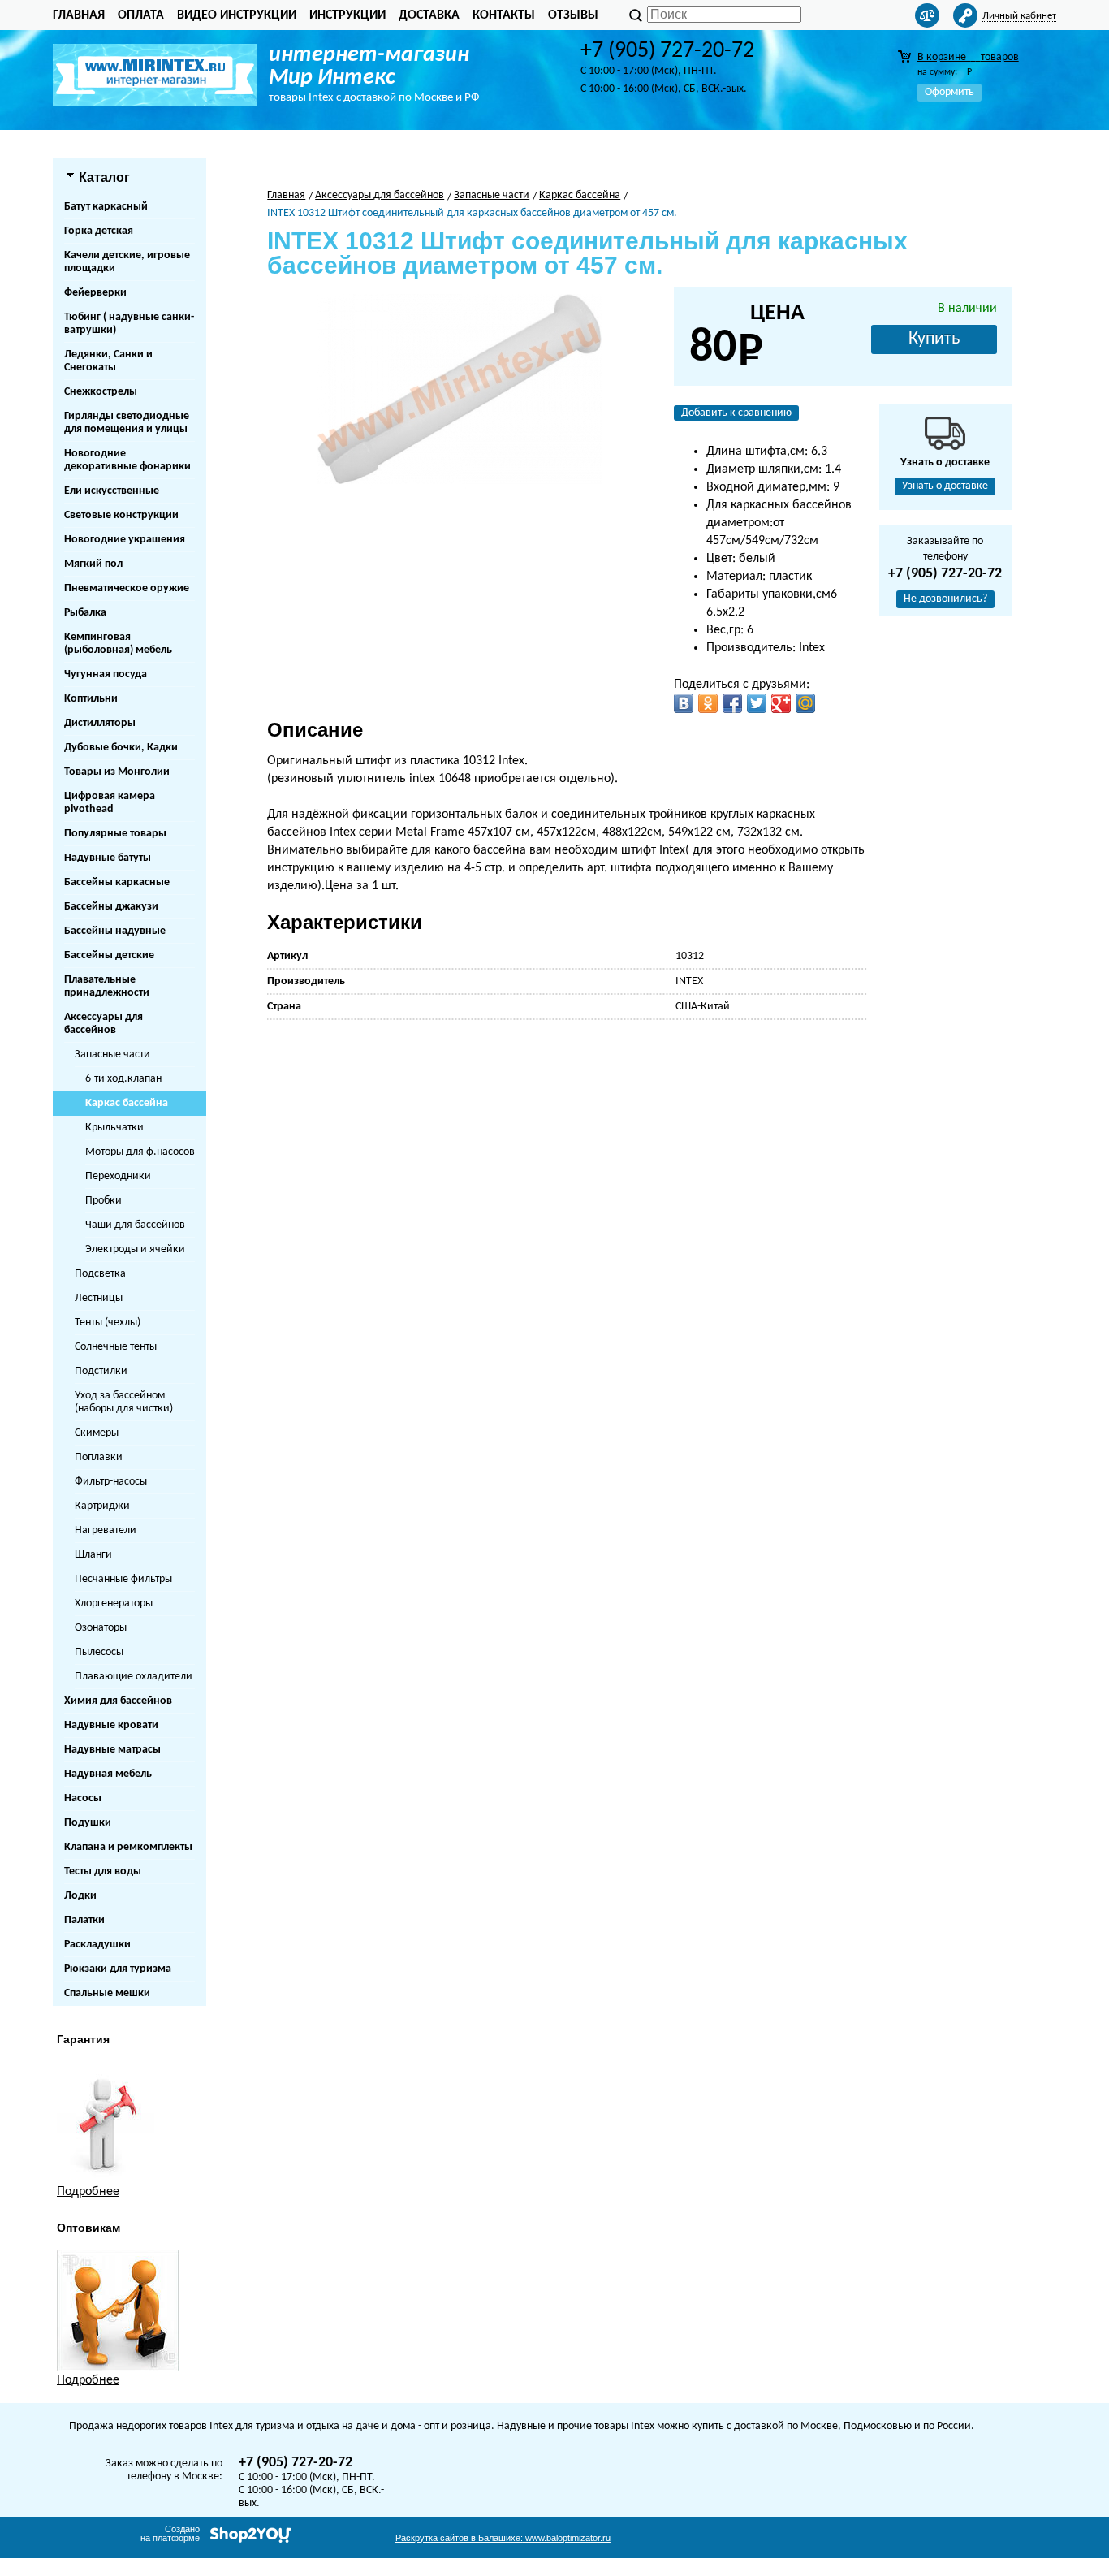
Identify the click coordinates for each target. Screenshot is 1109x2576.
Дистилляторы (100, 723)
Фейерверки (95, 293)
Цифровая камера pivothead (110, 803)
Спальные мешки (107, 1993)
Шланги (93, 1555)
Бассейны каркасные (117, 882)
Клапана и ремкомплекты (128, 1847)
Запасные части (112, 1055)
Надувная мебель (108, 1774)
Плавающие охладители (134, 1677)
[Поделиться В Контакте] (684, 703)
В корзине (968, 57)
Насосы (83, 1798)
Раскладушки (97, 1945)
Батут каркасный (106, 207)
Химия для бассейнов (118, 1701)
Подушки (88, 1823)
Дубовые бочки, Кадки (121, 748)
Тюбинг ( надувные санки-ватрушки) (129, 324)
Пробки (104, 1201)
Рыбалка (85, 613)
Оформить (949, 92)
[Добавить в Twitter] (757, 703)
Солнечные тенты (116, 1347)
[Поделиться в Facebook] (732, 703)
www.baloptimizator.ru (503, 2538)
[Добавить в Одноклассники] (708, 703)
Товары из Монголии (117, 772)
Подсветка (100, 1274)
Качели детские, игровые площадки (127, 262)
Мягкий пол (93, 564)
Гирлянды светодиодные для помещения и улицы (127, 423)
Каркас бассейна (127, 1103)
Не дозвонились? (945, 599)
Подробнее (88, 2192)
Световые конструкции (121, 515)
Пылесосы (99, 1652)
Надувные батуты (108, 858)
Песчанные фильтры (123, 1579)
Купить (934, 339)
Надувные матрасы (112, 1750)
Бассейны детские (109, 955)
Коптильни (91, 699)
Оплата (141, 15)
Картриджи (102, 1506)
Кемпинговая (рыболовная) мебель (118, 644)
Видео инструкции (237, 15)
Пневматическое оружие (127, 588)
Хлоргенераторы (114, 1604)
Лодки (80, 1896)
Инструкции (347, 15)
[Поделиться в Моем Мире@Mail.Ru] (805, 703)
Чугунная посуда (106, 674)
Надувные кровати (111, 1725)
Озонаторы (101, 1628)
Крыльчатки (114, 1128)
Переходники (118, 1176)
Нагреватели (106, 1530)
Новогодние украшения (125, 540)
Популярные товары (115, 834)
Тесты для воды (103, 1871)
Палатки (84, 1920)
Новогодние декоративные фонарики (127, 460)
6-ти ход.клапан (123, 1079)
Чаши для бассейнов (135, 1225)
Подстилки (101, 1371)
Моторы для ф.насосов (140, 1152)
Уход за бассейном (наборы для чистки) (124, 1402)
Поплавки (99, 1457)
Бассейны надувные (115, 931)
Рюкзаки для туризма (118, 1969)
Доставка (429, 15)
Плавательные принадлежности (107, 986)
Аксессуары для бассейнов (104, 1024)
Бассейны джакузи (111, 907)
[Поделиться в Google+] (781, 703)
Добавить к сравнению (736, 413)
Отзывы (573, 15)
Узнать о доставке (945, 486)
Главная (79, 15)
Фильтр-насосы (111, 1482)
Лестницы (99, 1298)
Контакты (504, 15)
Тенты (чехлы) (108, 1323)
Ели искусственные (112, 491)
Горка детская (99, 231)
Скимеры (97, 1433)
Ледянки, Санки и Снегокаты (108, 361)
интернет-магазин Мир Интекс (369, 67)
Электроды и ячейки (135, 1249)
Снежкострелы (101, 392)
